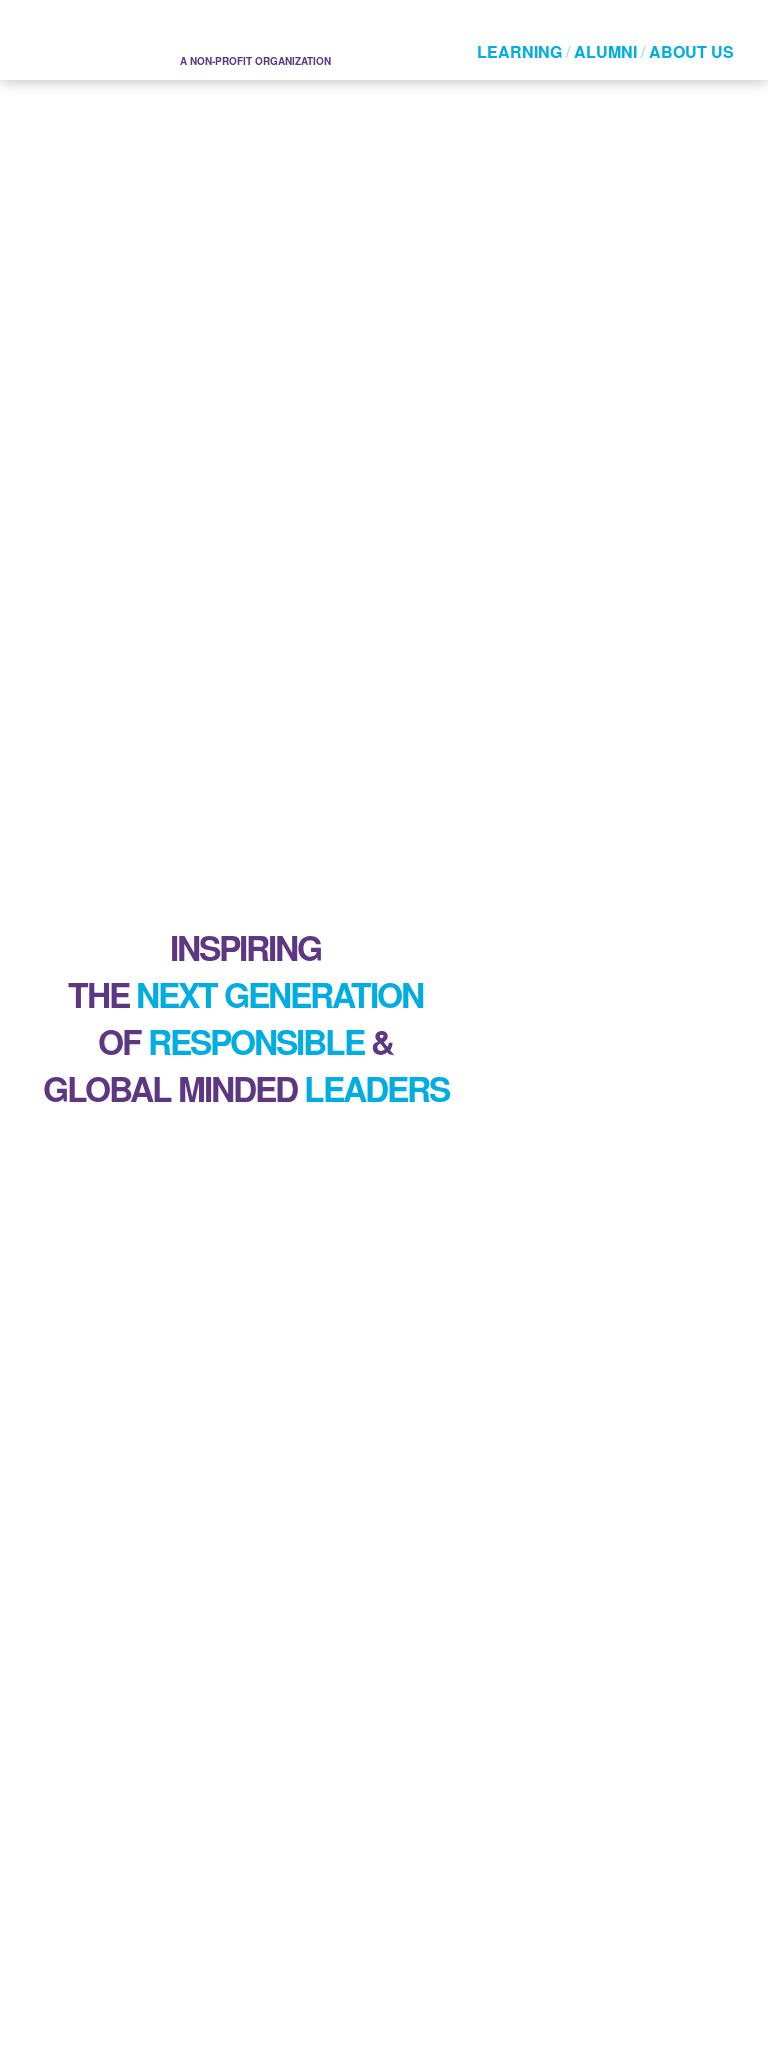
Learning (519, 51)
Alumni (605, 51)
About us (691, 51)
